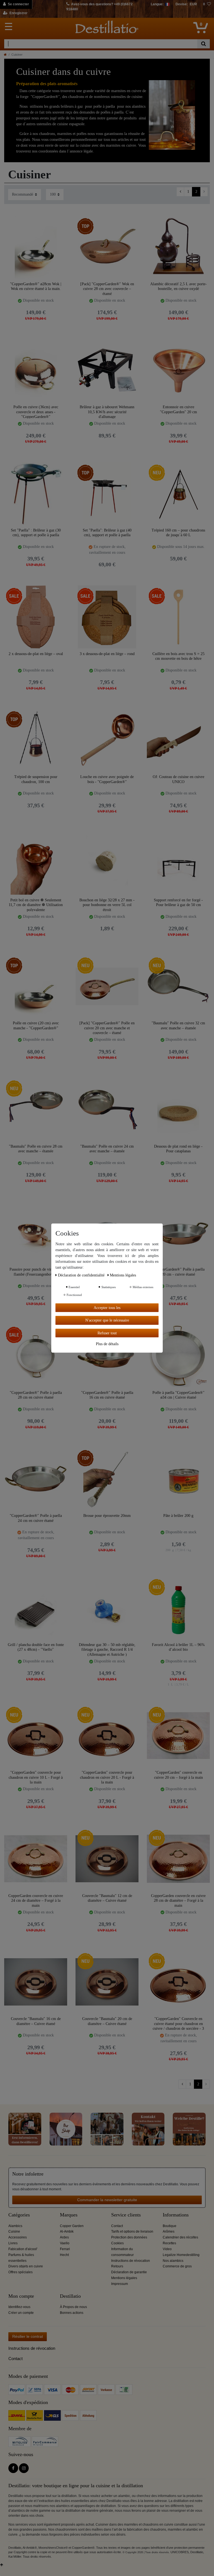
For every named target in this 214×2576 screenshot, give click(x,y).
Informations (176, 2215)
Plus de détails (107, 1344)
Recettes (169, 2243)
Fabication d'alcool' (23, 2249)
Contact (117, 2226)
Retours (117, 2266)
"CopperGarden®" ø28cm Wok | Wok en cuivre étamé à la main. (36, 286)
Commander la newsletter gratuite (107, 2200)
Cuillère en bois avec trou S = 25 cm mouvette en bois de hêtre (178, 656)
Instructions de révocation (131, 2261)
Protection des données (129, 2237)
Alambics (15, 2226)
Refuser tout (107, 1333)
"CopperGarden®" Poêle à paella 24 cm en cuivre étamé (36, 1518)
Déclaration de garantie (129, 2272)
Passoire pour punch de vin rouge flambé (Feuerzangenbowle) (36, 1272)
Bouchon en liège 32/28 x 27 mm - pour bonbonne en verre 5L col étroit (107, 905)
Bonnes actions (72, 2313)
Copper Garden (72, 2226)
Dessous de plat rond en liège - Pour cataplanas (178, 1149)
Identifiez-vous (19, 2307)
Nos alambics (173, 2261)
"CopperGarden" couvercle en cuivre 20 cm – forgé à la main (178, 1775)
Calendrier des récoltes (180, 2237)
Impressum (120, 2284)
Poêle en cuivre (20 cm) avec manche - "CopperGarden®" (36, 1026)
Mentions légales (124, 2278)
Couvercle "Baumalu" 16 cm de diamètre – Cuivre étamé (36, 2021)
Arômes (169, 2231)
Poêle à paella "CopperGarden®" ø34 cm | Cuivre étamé (178, 1395)
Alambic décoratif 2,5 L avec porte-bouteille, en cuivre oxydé (178, 286)
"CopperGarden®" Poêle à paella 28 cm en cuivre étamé (36, 1395)
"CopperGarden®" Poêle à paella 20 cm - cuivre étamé (178, 1272)
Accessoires (18, 2237)
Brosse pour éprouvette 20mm (107, 1516)
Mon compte (21, 2296)
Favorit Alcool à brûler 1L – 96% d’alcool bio (178, 1647)
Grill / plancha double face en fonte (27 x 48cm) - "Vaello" (36, 1647)
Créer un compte (21, 2313)
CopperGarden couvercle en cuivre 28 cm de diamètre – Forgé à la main (178, 1900)
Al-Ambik (67, 2231)
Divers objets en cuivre (26, 2266)
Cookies (117, 2243)
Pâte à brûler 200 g (178, 1516)
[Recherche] (204, 44)
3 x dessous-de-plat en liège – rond (107, 654)
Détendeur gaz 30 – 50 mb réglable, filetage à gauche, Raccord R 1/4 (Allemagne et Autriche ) (107, 1649)
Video (167, 2249)
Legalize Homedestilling (181, 2255)
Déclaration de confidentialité (82, 1275)
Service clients (126, 2215)
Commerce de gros (177, 2266)
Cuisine (14, 2231)
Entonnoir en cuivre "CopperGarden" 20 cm (178, 409)
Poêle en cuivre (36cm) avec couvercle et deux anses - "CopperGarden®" (36, 412)
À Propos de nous (73, 2307)
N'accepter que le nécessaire (107, 1320)
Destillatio (70, 2296)
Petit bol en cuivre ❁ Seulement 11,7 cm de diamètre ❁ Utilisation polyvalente (36, 905)
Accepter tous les (107, 1307)
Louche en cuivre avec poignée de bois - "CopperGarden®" (107, 779)
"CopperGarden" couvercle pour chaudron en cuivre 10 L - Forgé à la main (36, 1777)
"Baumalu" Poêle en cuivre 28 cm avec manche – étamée (36, 1149)
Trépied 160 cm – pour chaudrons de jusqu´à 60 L (178, 533)
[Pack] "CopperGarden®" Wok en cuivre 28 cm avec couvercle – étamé (107, 289)
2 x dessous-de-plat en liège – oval (36, 654)
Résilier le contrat (28, 2336)
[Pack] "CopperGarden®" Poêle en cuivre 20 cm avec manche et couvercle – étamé (107, 1028)
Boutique (170, 2226)
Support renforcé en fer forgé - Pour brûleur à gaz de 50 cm (178, 903)
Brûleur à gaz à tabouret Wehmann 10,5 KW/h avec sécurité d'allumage (107, 412)
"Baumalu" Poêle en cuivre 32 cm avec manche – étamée (178, 1026)
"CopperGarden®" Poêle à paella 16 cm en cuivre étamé (107, 1395)
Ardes (64, 2237)
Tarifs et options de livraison (132, 2231)
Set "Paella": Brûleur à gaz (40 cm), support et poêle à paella (107, 533)
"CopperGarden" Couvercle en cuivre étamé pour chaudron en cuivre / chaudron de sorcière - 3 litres (178, 2023)
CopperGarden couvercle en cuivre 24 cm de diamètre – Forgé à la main (36, 1900)
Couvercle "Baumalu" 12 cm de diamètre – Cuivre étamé (107, 1898)
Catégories (19, 2215)
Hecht (64, 2255)
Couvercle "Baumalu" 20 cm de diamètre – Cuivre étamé (107, 2021)
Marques (69, 2215)
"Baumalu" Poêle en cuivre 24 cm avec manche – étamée (107, 1149)
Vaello (65, 2243)
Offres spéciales (20, 2272)
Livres (13, 2243)
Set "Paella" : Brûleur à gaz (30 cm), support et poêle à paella (36, 533)
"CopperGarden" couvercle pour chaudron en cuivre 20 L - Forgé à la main (107, 1777)
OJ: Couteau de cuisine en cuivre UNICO (178, 779)
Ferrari (65, 2249)
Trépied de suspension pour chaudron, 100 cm (36, 779)
